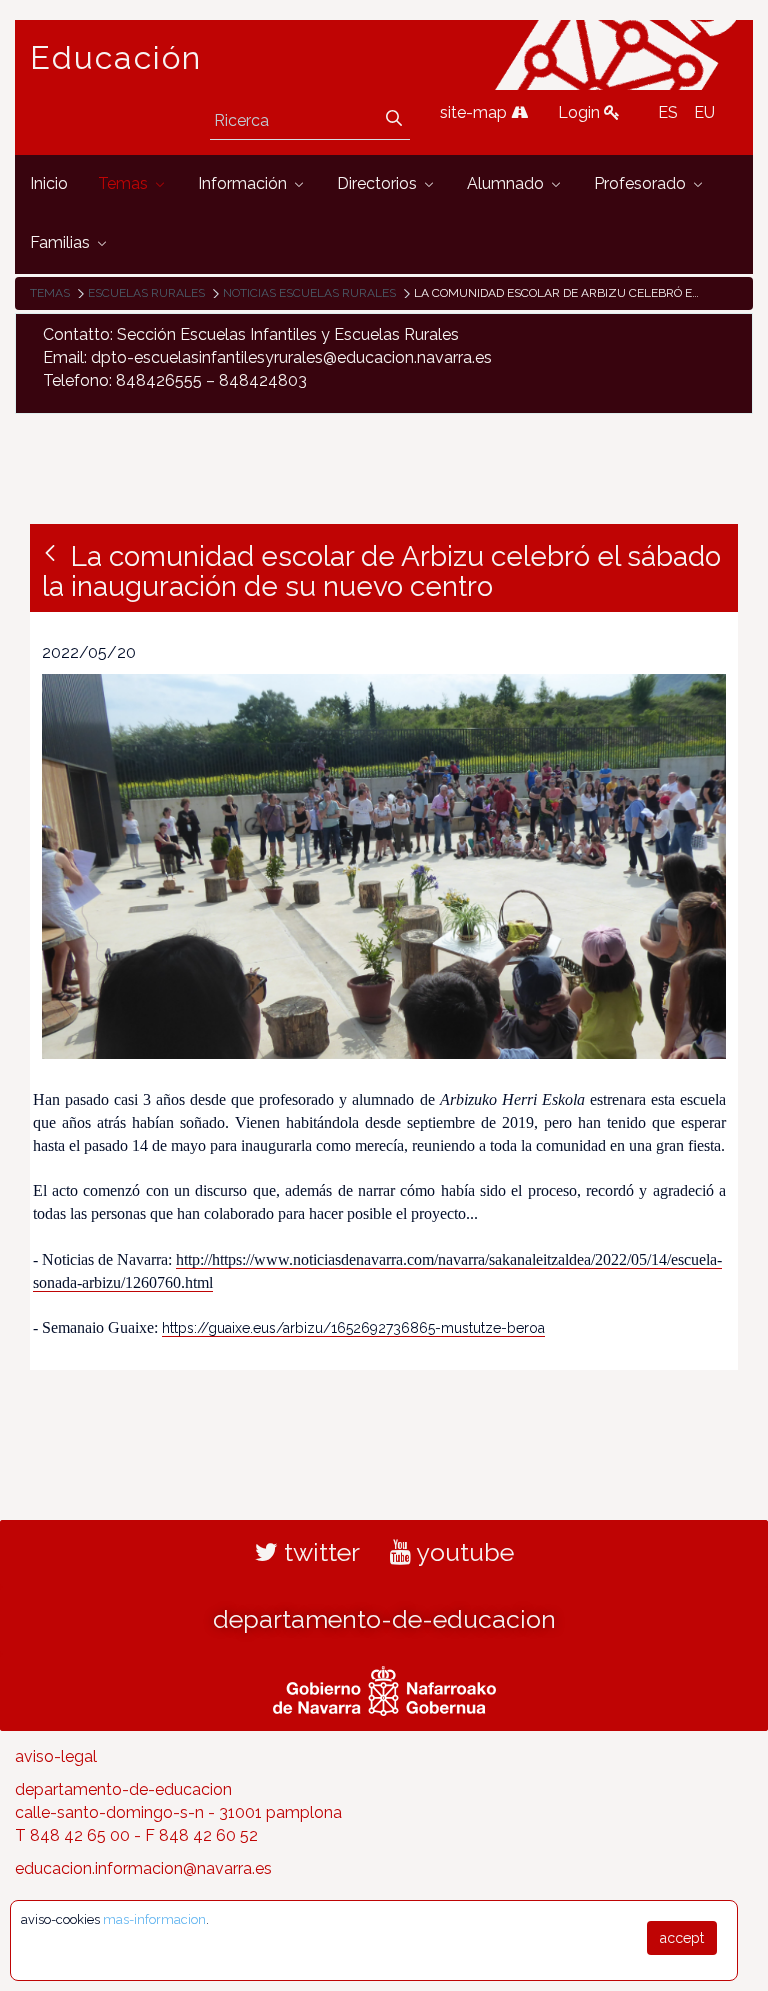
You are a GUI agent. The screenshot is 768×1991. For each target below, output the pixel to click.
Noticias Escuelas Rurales (309, 293)
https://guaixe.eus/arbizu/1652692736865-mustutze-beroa (353, 1328)
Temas (50, 293)
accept (682, 1938)
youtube (462, 1552)
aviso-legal (56, 1756)
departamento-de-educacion (384, 1619)
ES (668, 112)
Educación (116, 58)
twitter (319, 1552)
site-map (475, 112)
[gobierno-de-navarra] (384, 1689)
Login (581, 112)
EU (704, 112)
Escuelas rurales (146, 293)
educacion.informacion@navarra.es (143, 1868)
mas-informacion (154, 1919)
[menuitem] (49, 184)
